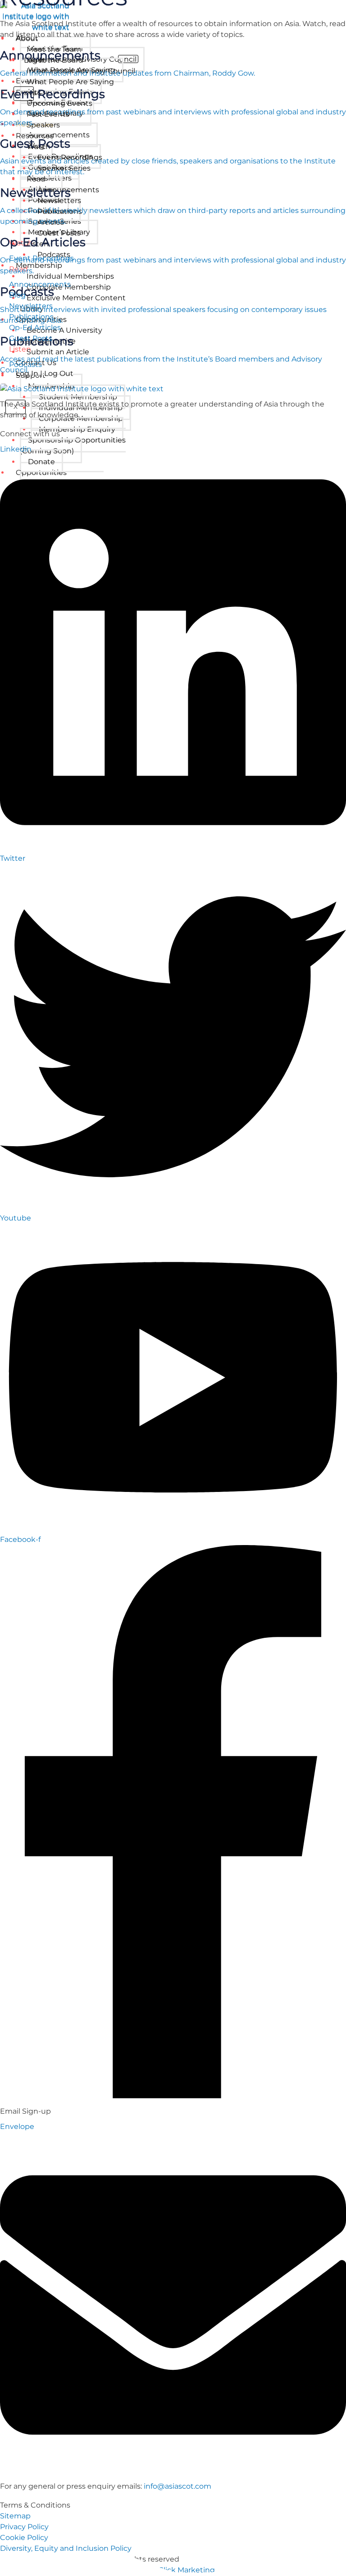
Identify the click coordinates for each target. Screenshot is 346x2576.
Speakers (43, 125)
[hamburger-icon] (249, 37)
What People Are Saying (70, 82)
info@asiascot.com (178, 2486)
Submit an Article (58, 352)
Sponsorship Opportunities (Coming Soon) (73, 445)
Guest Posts (59, 233)
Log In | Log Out (45, 373)
